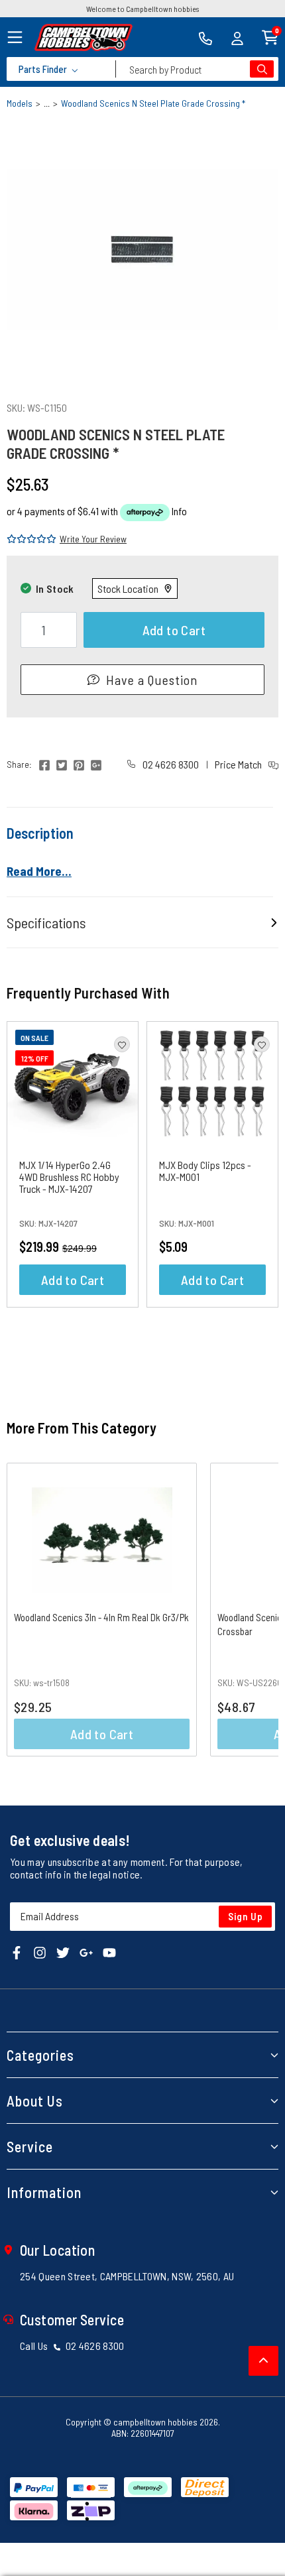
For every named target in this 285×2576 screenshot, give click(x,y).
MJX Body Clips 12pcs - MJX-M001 (205, 1171)
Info (179, 511)
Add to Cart (174, 630)
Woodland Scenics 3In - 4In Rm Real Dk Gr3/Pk (101, 1617)
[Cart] (270, 36)
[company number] (205, 37)
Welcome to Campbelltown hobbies (142, 9)
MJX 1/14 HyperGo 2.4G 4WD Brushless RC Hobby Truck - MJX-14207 (69, 1177)
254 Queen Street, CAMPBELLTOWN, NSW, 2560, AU (127, 2276)
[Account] (237, 37)
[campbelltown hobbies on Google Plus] (86, 1951)
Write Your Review (93, 539)
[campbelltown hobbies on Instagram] (40, 1951)
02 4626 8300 (170, 764)
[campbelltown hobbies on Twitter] (63, 1951)
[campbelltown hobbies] (84, 37)
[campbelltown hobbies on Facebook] (17, 1951)
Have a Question (152, 680)
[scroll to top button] (263, 2361)
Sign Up (246, 1916)
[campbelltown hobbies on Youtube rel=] (109, 1951)
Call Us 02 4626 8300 (72, 2346)
